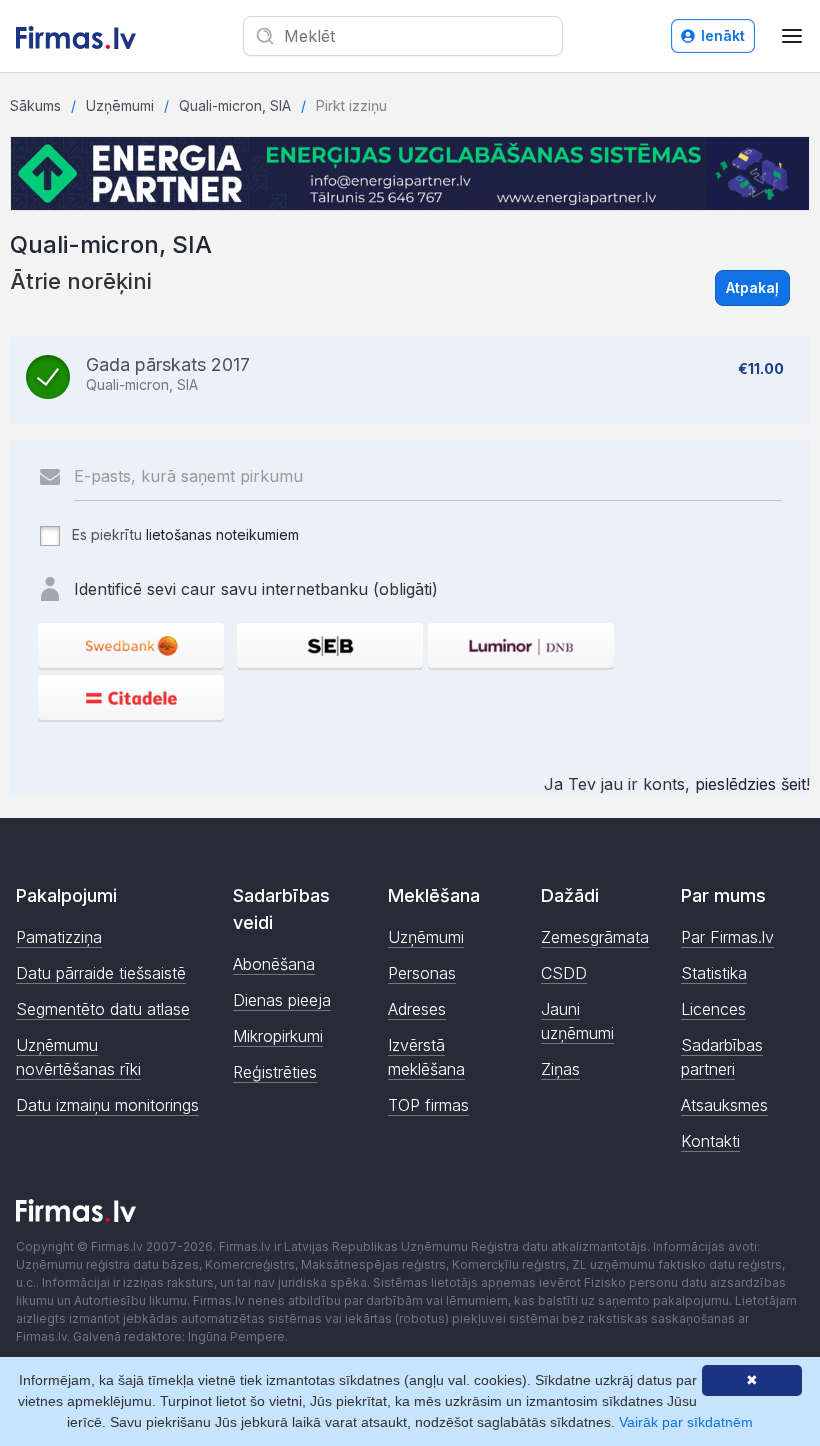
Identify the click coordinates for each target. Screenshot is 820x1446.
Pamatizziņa (59, 937)
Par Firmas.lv (727, 937)
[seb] (330, 645)
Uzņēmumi (120, 105)
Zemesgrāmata (595, 937)
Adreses (417, 1009)
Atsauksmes (724, 1105)
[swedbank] (131, 645)
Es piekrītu (183, 534)
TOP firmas (428, 1105)
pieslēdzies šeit (750, 784)
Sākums (35, 105)
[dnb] (521, 645)
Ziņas (560, 1069)
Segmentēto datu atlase (103, 1009)
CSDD (564, 973)
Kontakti (710, 1141)
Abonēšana (274, 964)
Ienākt (723, 35)
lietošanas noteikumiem (222, 534)
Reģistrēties (275, 1072)
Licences (713, 1009)
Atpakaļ (752, 287)
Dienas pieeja (282, 1000)
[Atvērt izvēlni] (792, 36)
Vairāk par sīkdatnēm (686, 1422)
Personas (422, 973)
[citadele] (131, 697)
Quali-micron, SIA (235, 105)
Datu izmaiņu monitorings (107, 1105)
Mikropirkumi (278, 1036)
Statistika (714, 973)
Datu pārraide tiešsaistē (101, 973)
